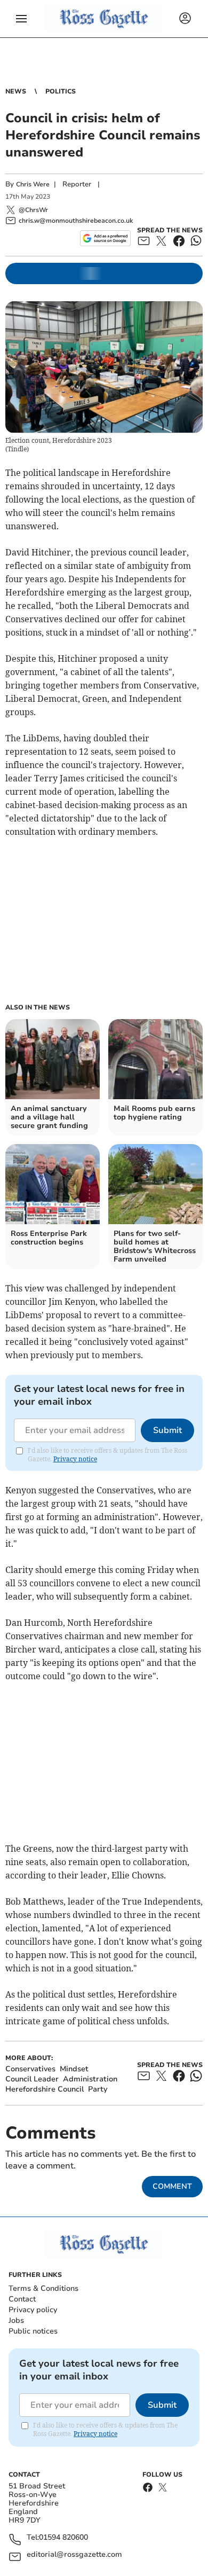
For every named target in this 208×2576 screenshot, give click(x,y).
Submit (167, 1430)
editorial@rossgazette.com (74, 2555)
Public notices (33, 2331)
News (16, 91)
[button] (21, 19)
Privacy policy (33, 2310)
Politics (61, 91)
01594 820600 (63, 2538)
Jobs (16, 2320)
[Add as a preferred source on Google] (105, 238)
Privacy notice (75, 1459)
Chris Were (33, 184)
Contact (22, 2299)
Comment (172, 2186)
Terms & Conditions (43, 2288)
